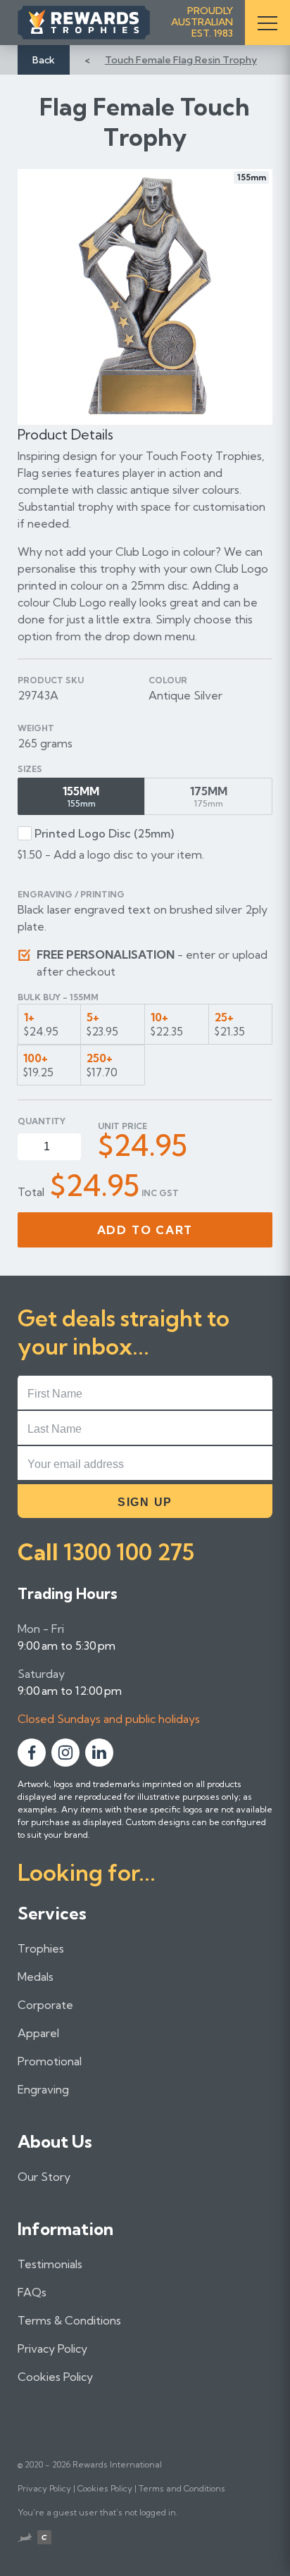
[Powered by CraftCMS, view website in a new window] (44, 2539)
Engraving (43, 2089)
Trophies (41, 1948)
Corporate (45, 2005)
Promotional (50, 2061)
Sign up (145, 1502)
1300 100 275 (129, 1552)
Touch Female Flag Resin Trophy (181, 60)
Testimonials (50, 2264)
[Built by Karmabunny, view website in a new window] (25, 2539)
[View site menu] (267, 23)
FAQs (32, 2292)
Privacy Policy (52, 2348)
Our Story (44, 2177)
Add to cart (145, 1230)
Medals (36, 1977)
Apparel (38, 2033)
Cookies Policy (55, 2377)
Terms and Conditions (182, 2488)
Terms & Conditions (69, 2320)
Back (44, 60)
